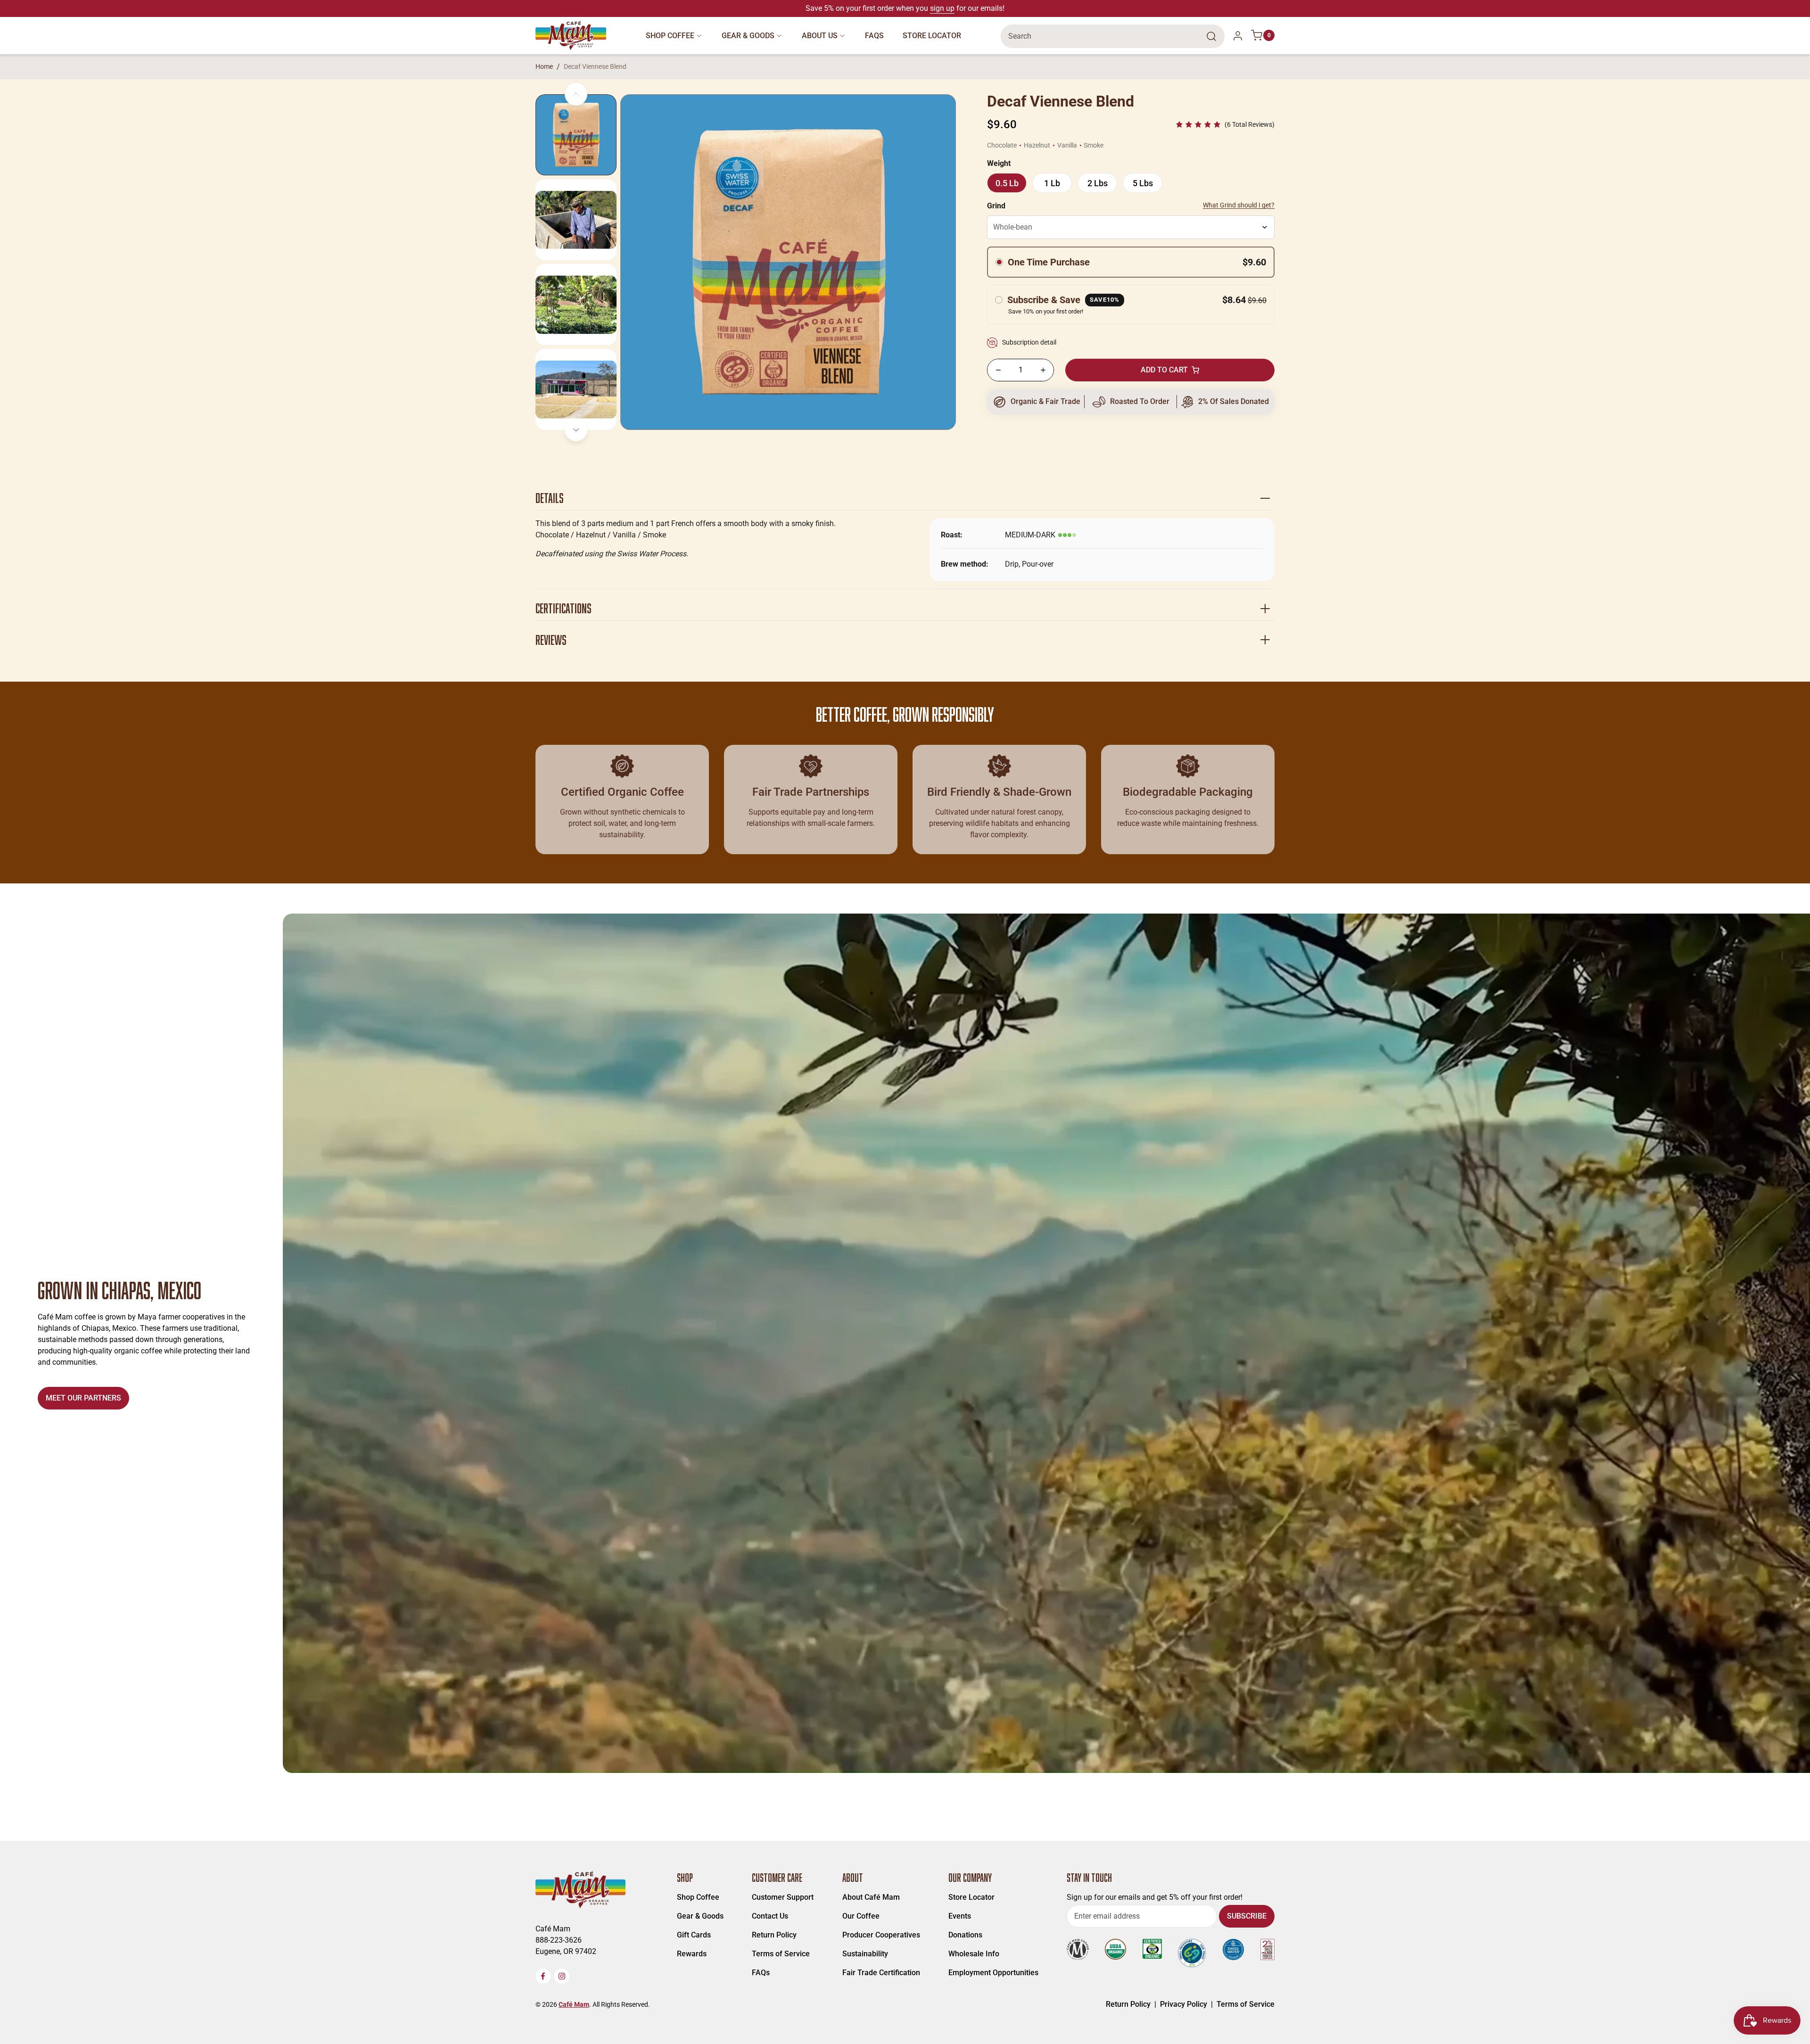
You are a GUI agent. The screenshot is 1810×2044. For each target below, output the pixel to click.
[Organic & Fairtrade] (1038, 402)
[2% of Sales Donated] (1223, 402)
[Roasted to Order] (1131, 402)
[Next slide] (576, 430)
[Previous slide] (576, 94)
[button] (1225, 125)
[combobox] (1113, 36)
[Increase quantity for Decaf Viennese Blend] (1043, 370)
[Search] (1211, 36)
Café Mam (574, 2004)
